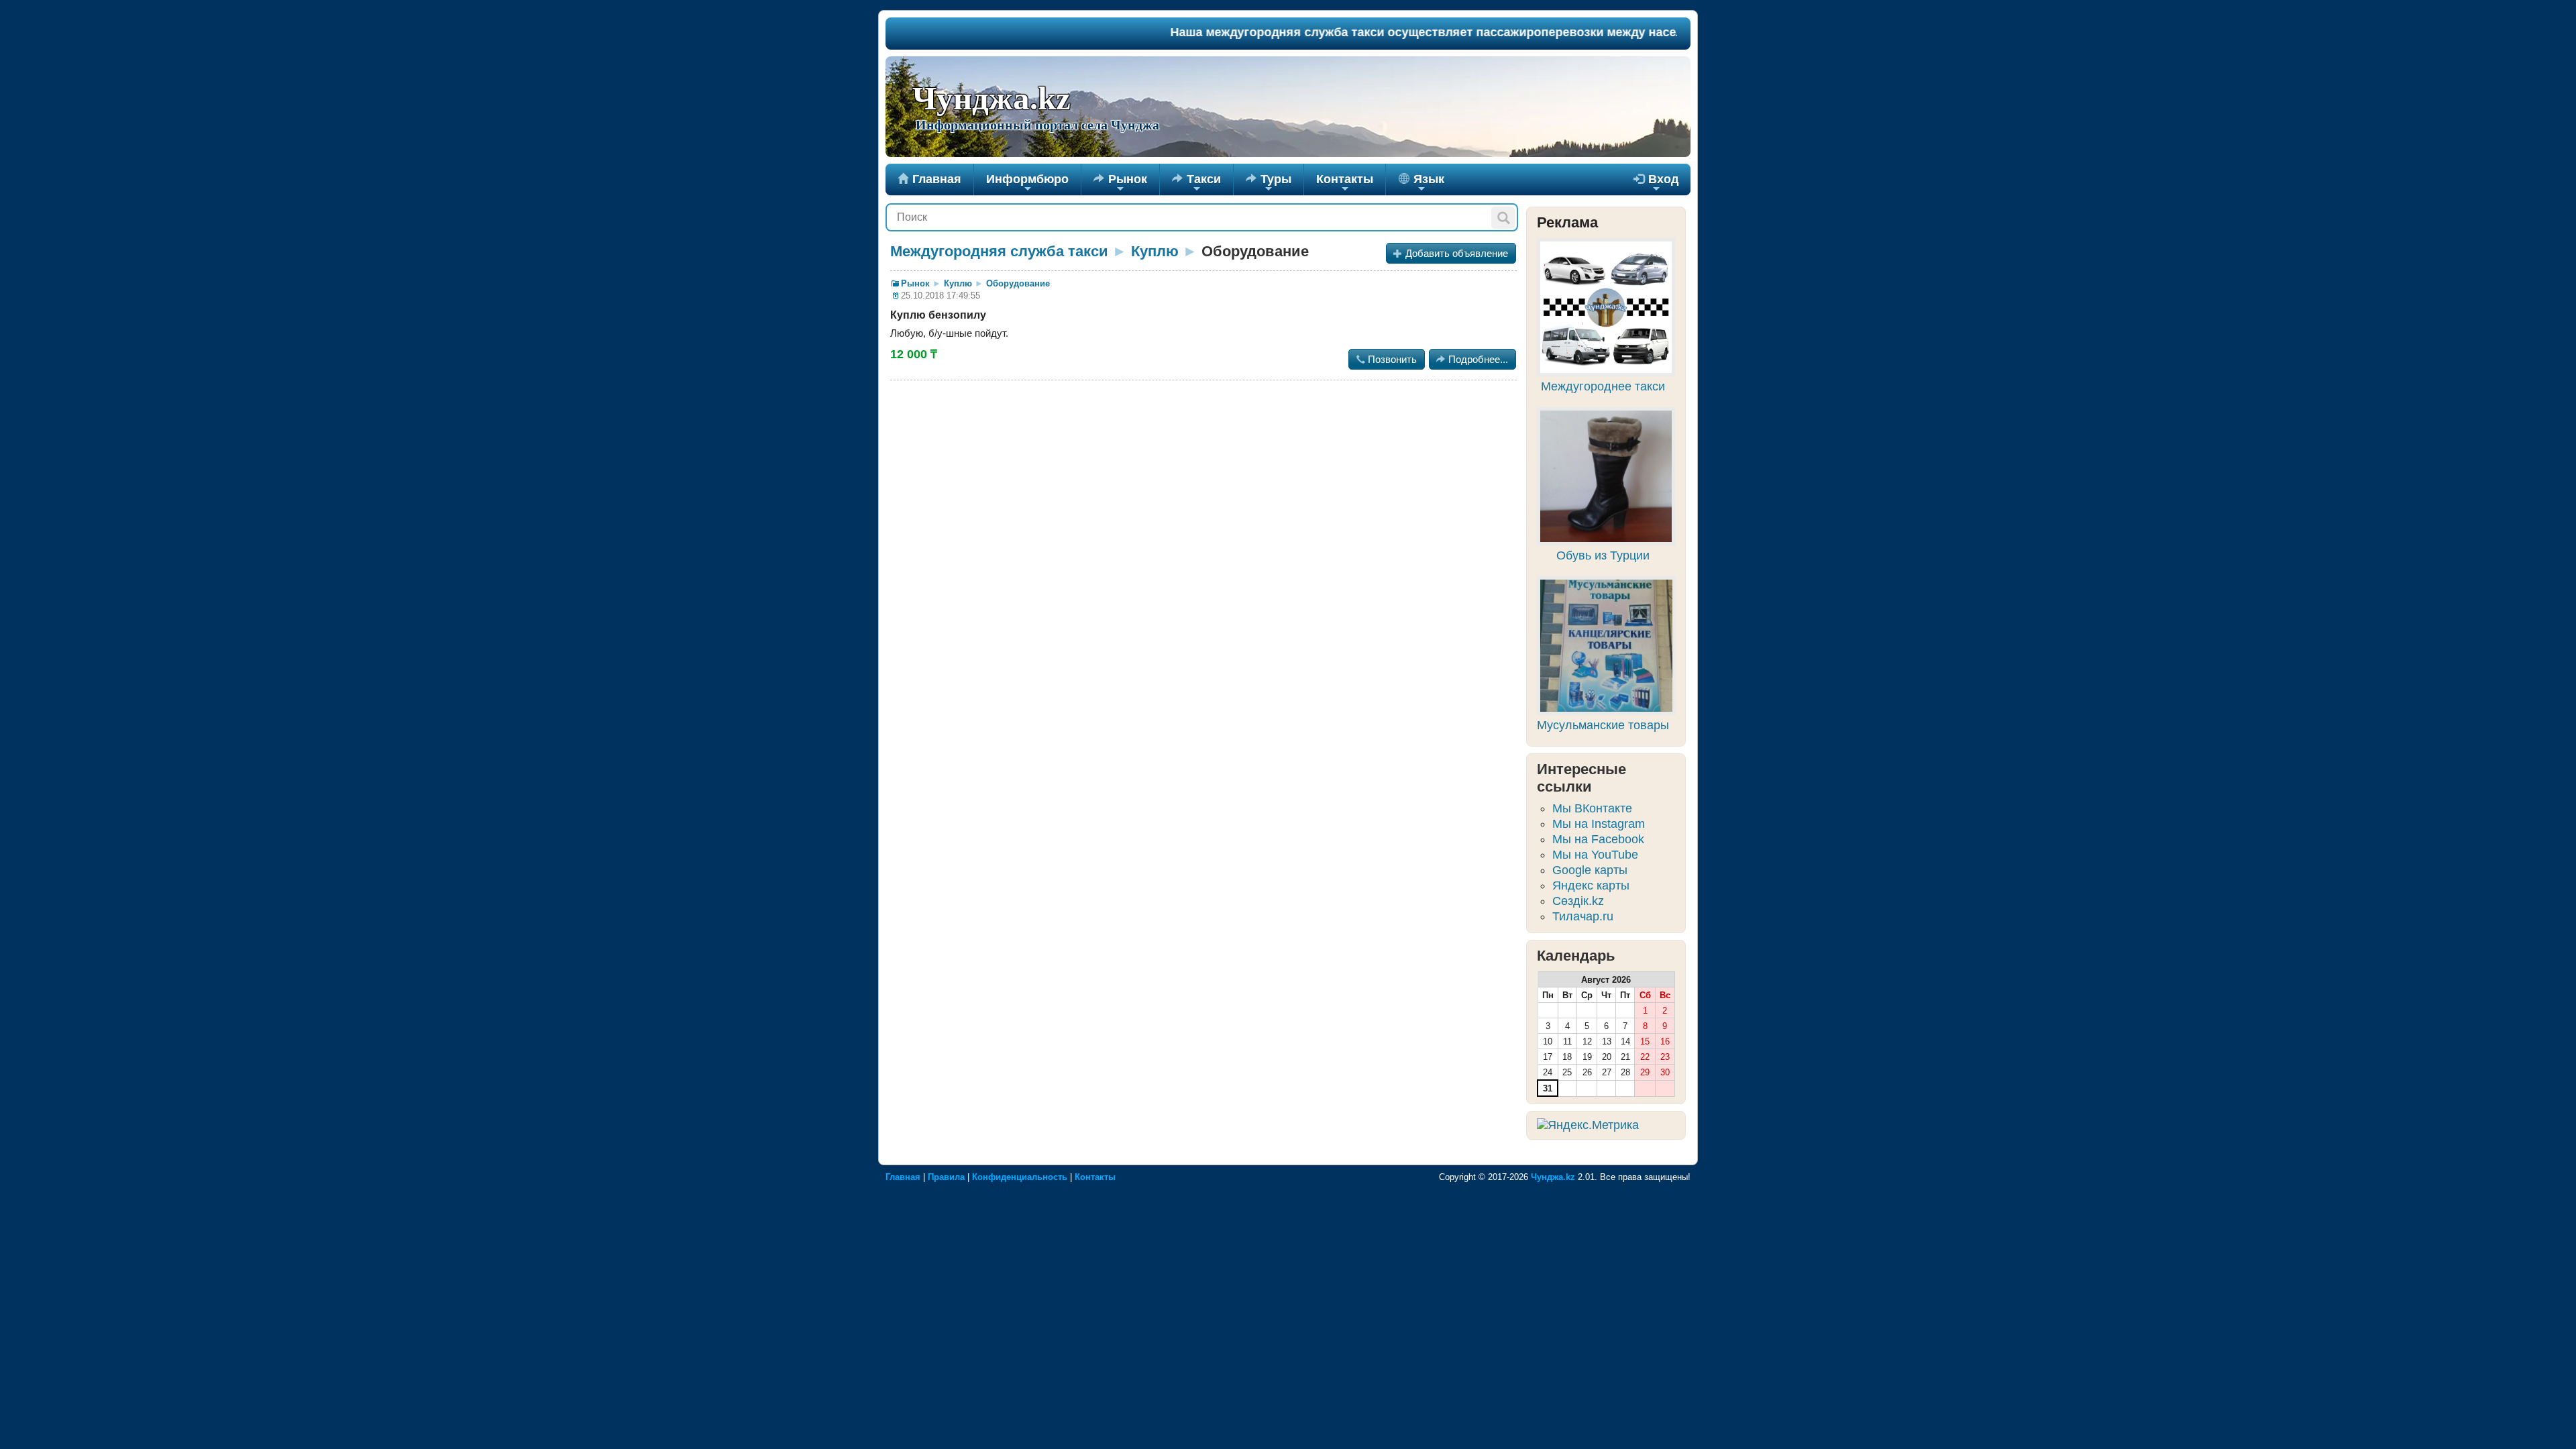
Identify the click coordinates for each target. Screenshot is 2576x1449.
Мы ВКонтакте (1592, 808)
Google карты (1590, 870)
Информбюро (1027, 184)
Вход (1656, 184)
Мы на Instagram (1599, 824)
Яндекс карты (1591, 885)
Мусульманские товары (1603, 725)
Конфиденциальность (1020, 1177)
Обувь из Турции (1603, 555)
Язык (1427, 184)
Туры (1269, 184)
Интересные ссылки (1581, 778)
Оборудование (1018, 283)
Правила (946, 1177)
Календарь (1576, 956)
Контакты (1345, 184)
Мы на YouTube (1595, 855)
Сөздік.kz (1578, 901)
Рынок (1120, 184)
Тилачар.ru (1583, 916)
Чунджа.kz (991, 99)
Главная (929, 179)
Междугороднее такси (1603, 386)
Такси (1196, 184)
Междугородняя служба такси (999, 251)
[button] (1503, 218)
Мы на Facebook (1598, 839)
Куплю (1155, 251)
